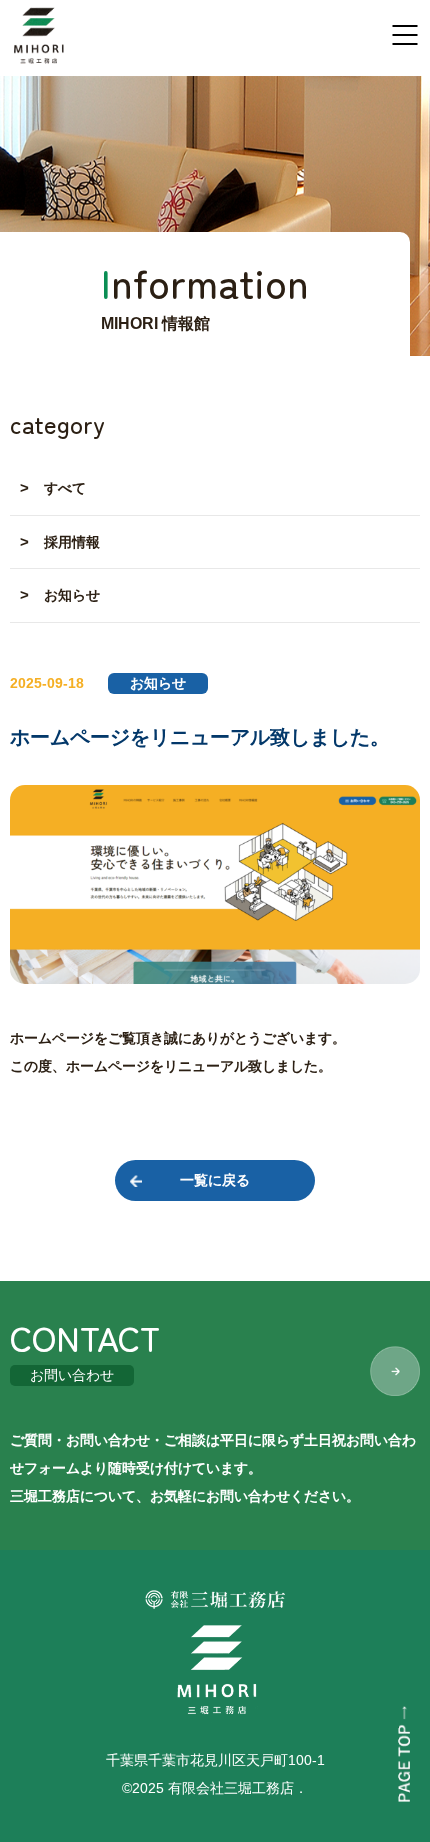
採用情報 (72, 542)
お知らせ (72, 595)
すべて (65, 488)
